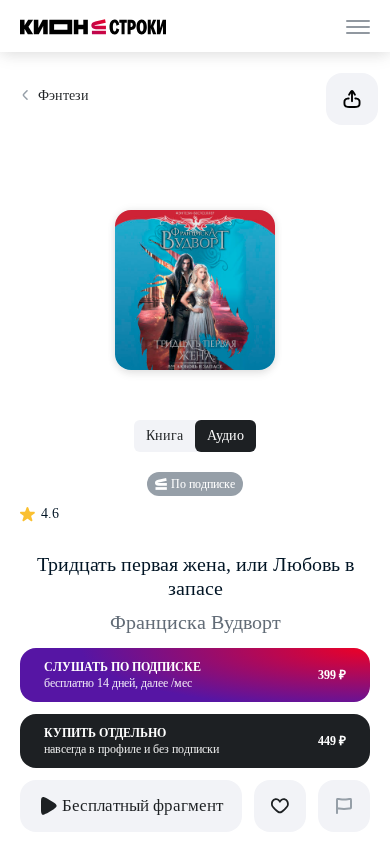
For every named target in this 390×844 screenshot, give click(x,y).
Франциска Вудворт (195, 622)
